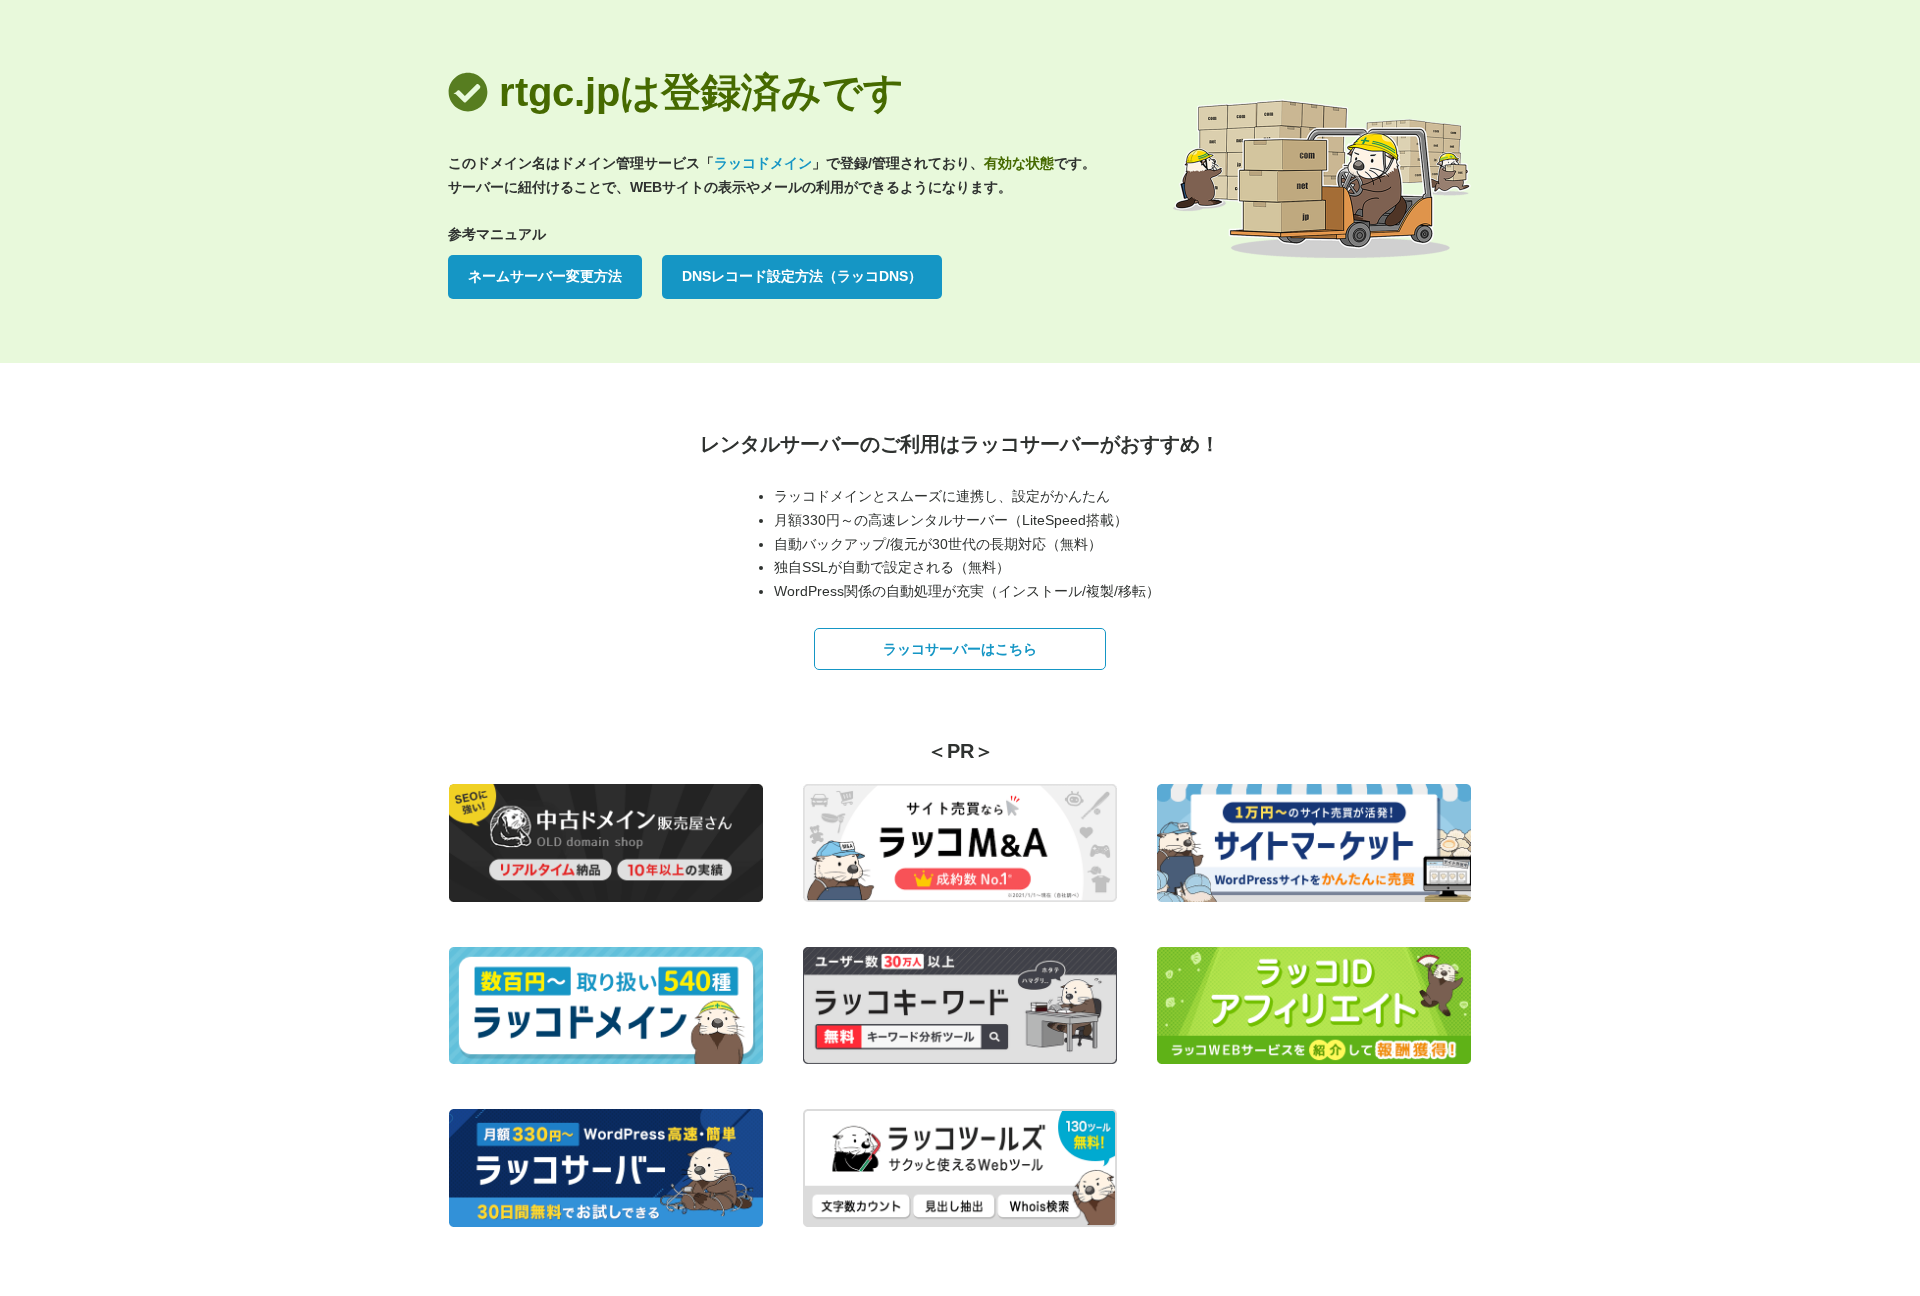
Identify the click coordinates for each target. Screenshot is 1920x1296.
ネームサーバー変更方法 (545, 276)
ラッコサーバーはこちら (960, 649)
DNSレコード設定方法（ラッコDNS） (802, 276)
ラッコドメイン (763, 163)
